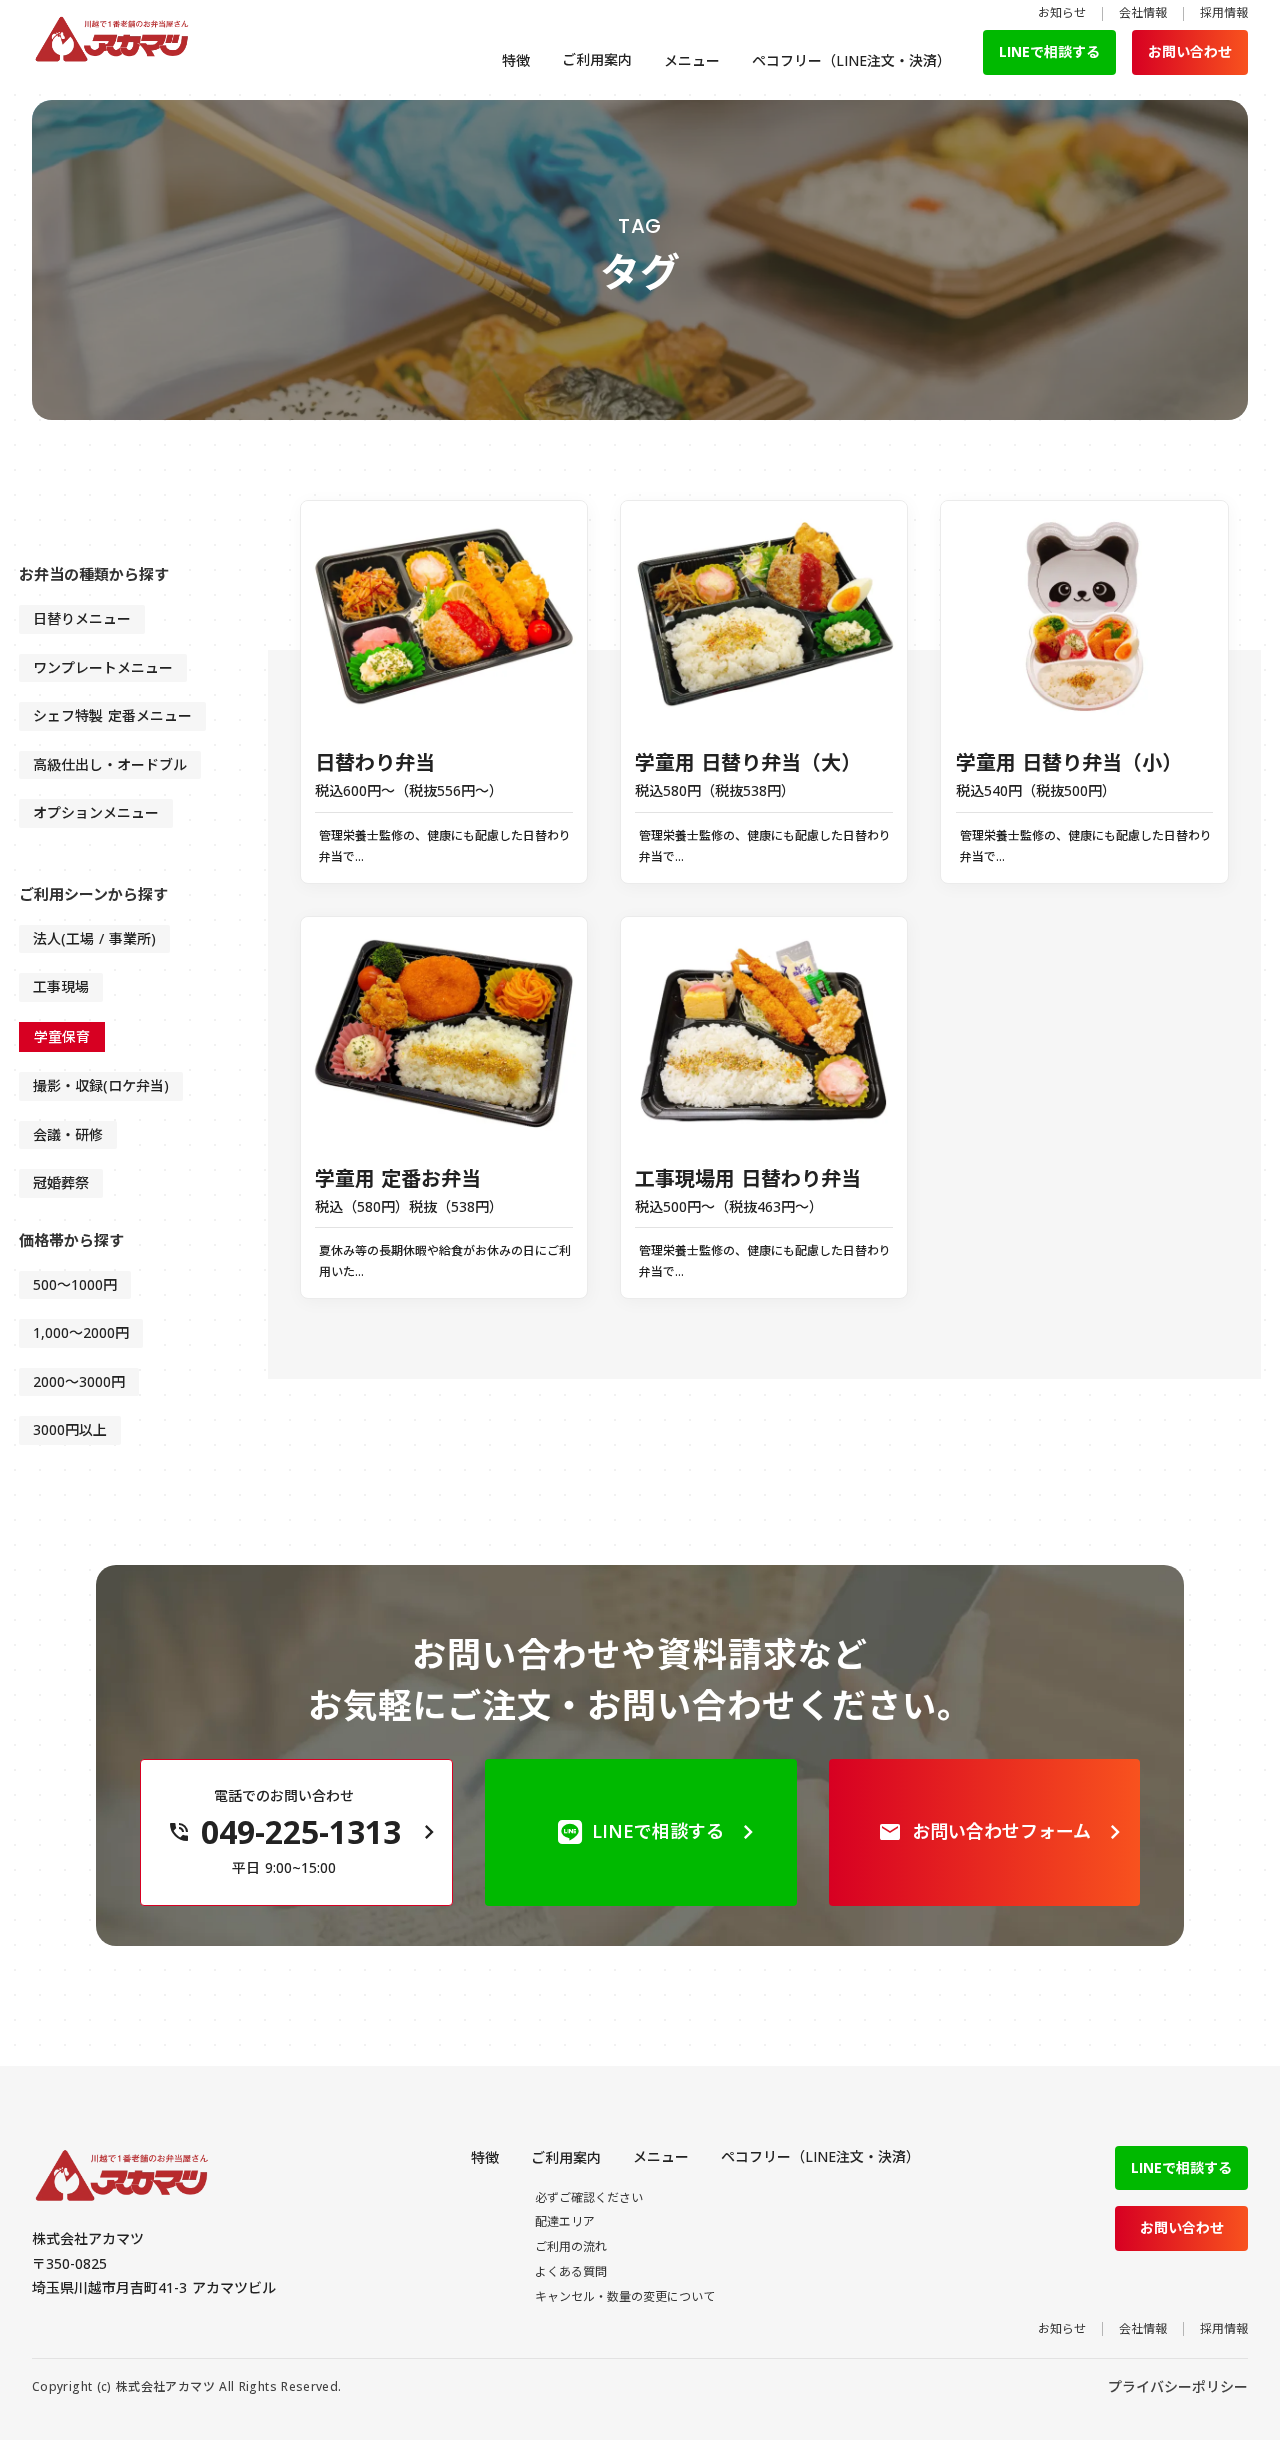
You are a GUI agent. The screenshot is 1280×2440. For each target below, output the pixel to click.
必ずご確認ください (586, 123)
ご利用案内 (597, 59)
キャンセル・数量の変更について (586, 288)
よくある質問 (586, 238)
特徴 (516, 60)
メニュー (692, 60)
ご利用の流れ (586, 202)
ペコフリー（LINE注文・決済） (851, 60)
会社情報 (1143, 13)
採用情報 (1224, 13)
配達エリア (586, 166)
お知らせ (1062, 13)
